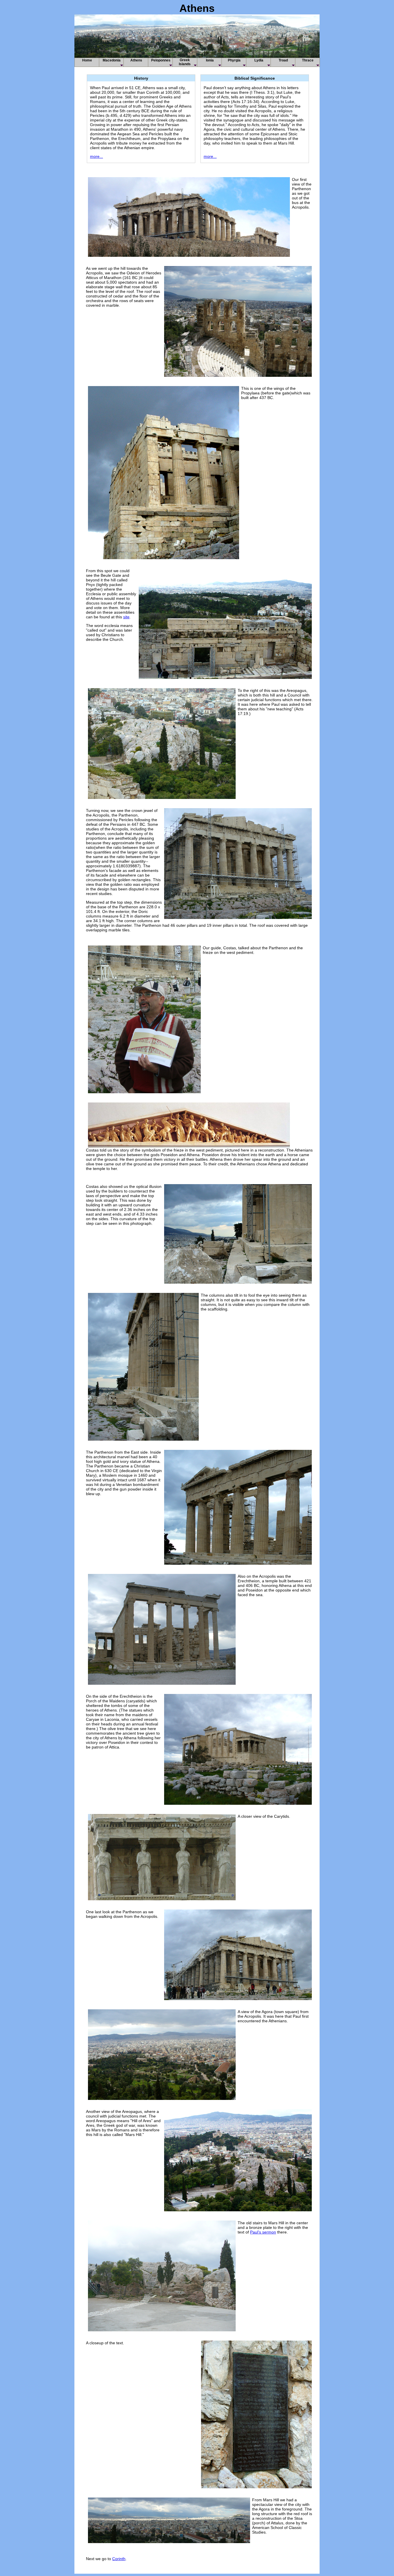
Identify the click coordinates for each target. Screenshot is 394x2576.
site (126, 617)
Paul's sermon (263, 2232)
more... (96, 156)
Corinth (119, 2559)
